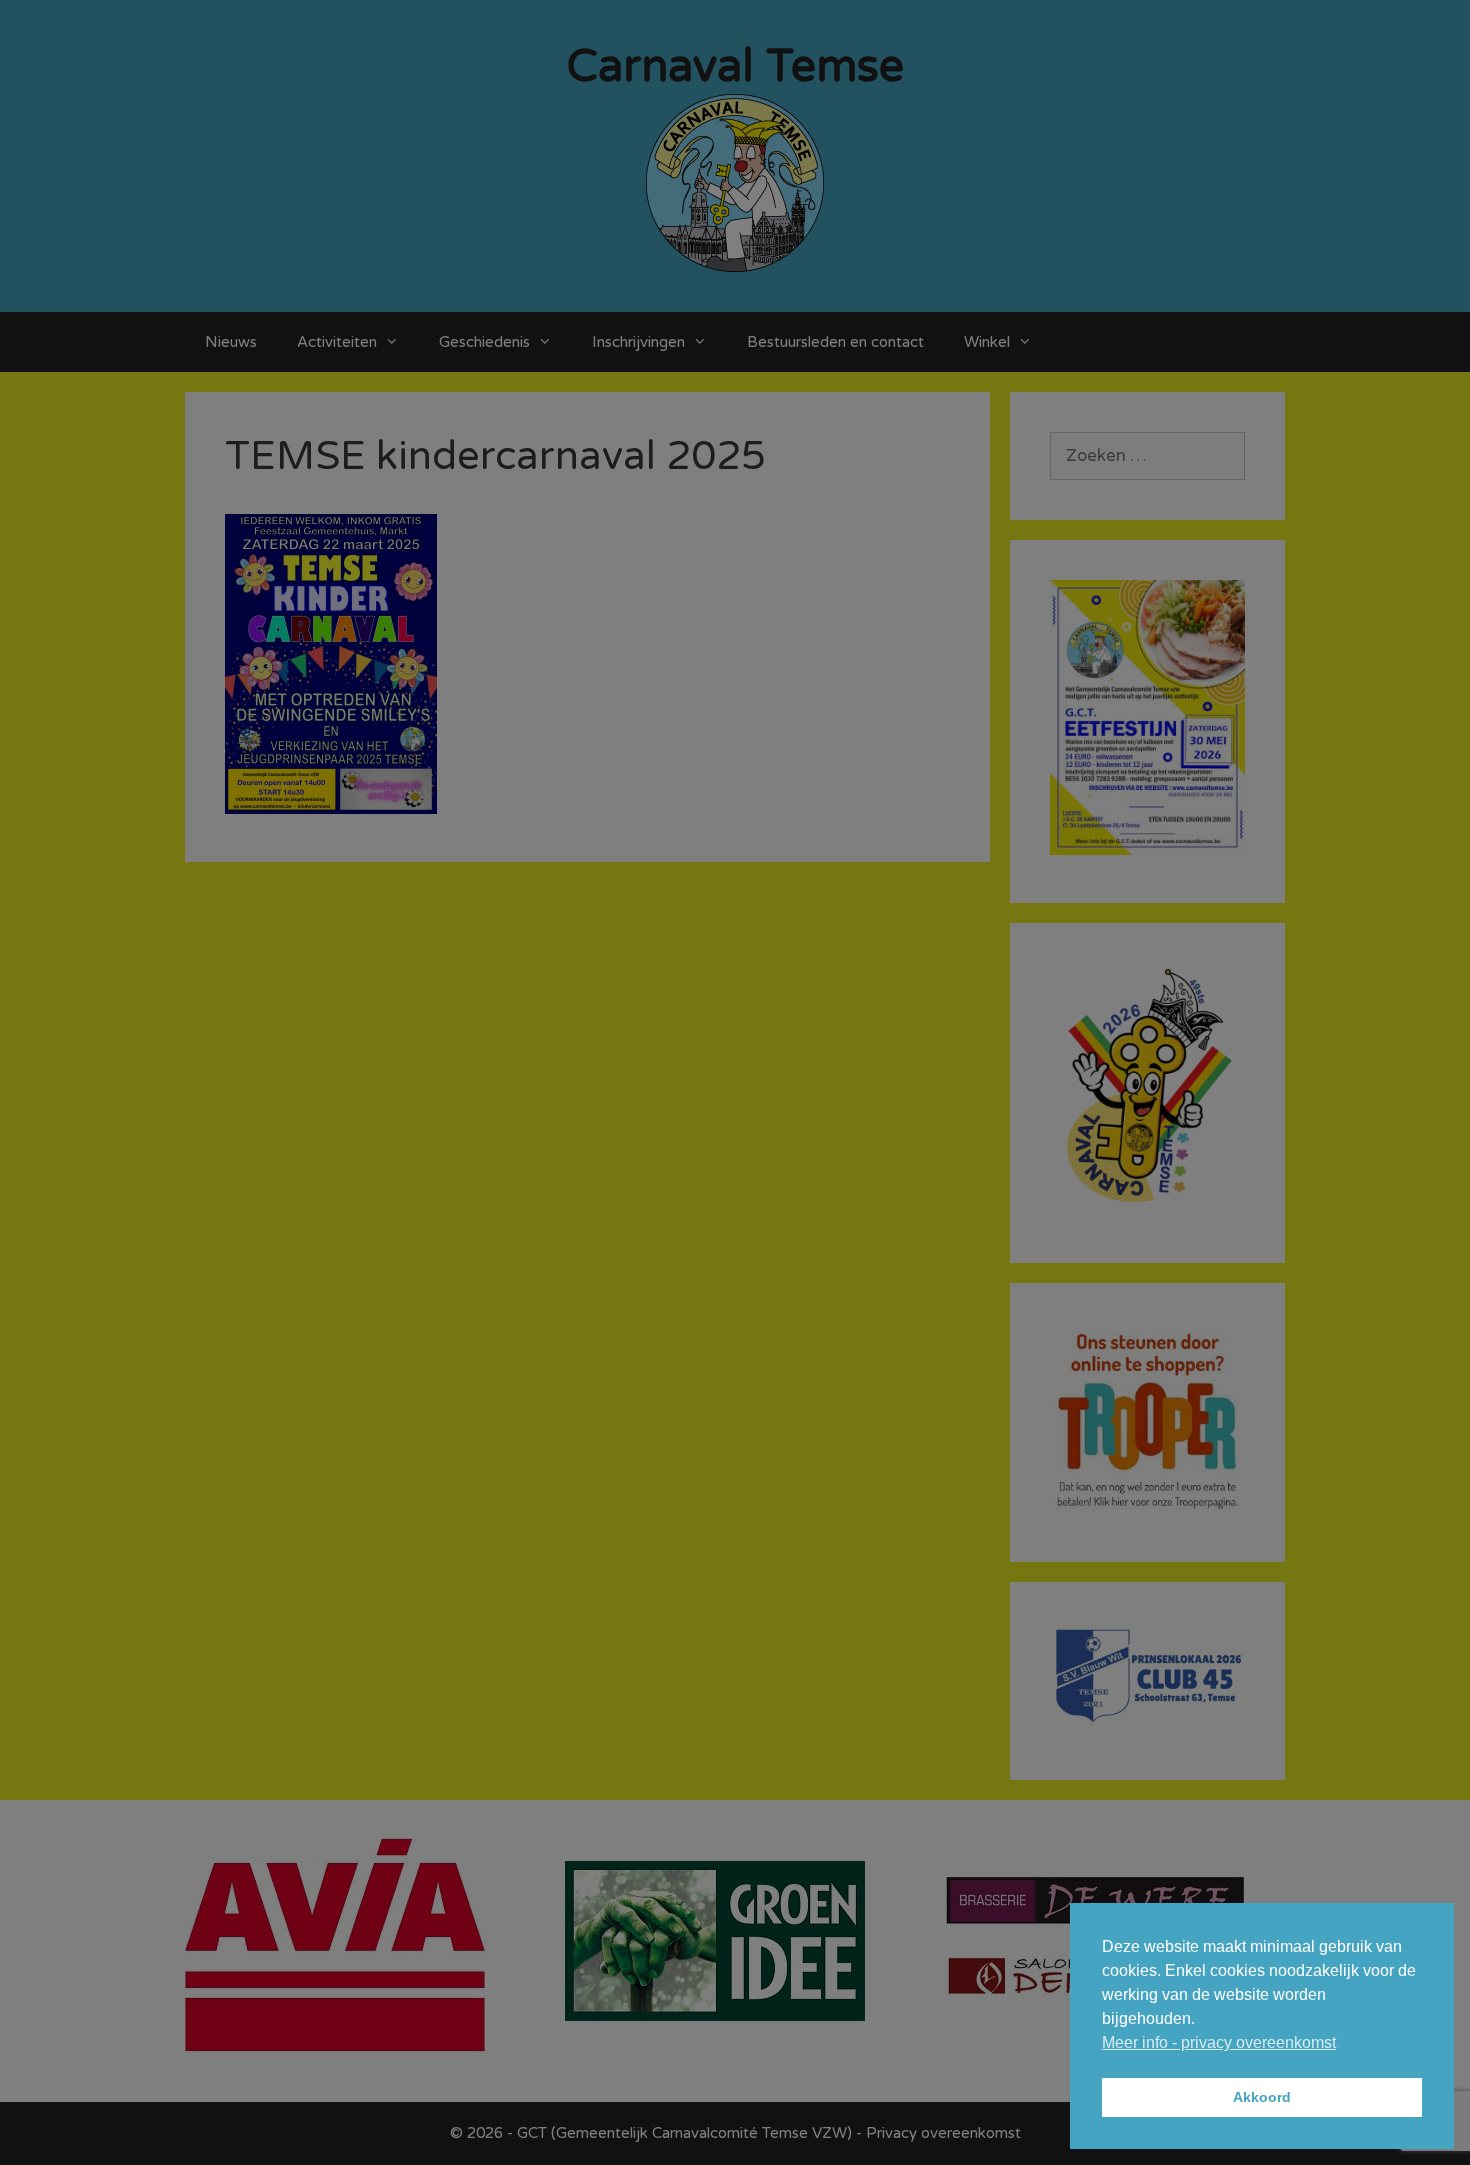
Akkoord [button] (1262, 2097)
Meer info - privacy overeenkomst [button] (1219, 2042)
